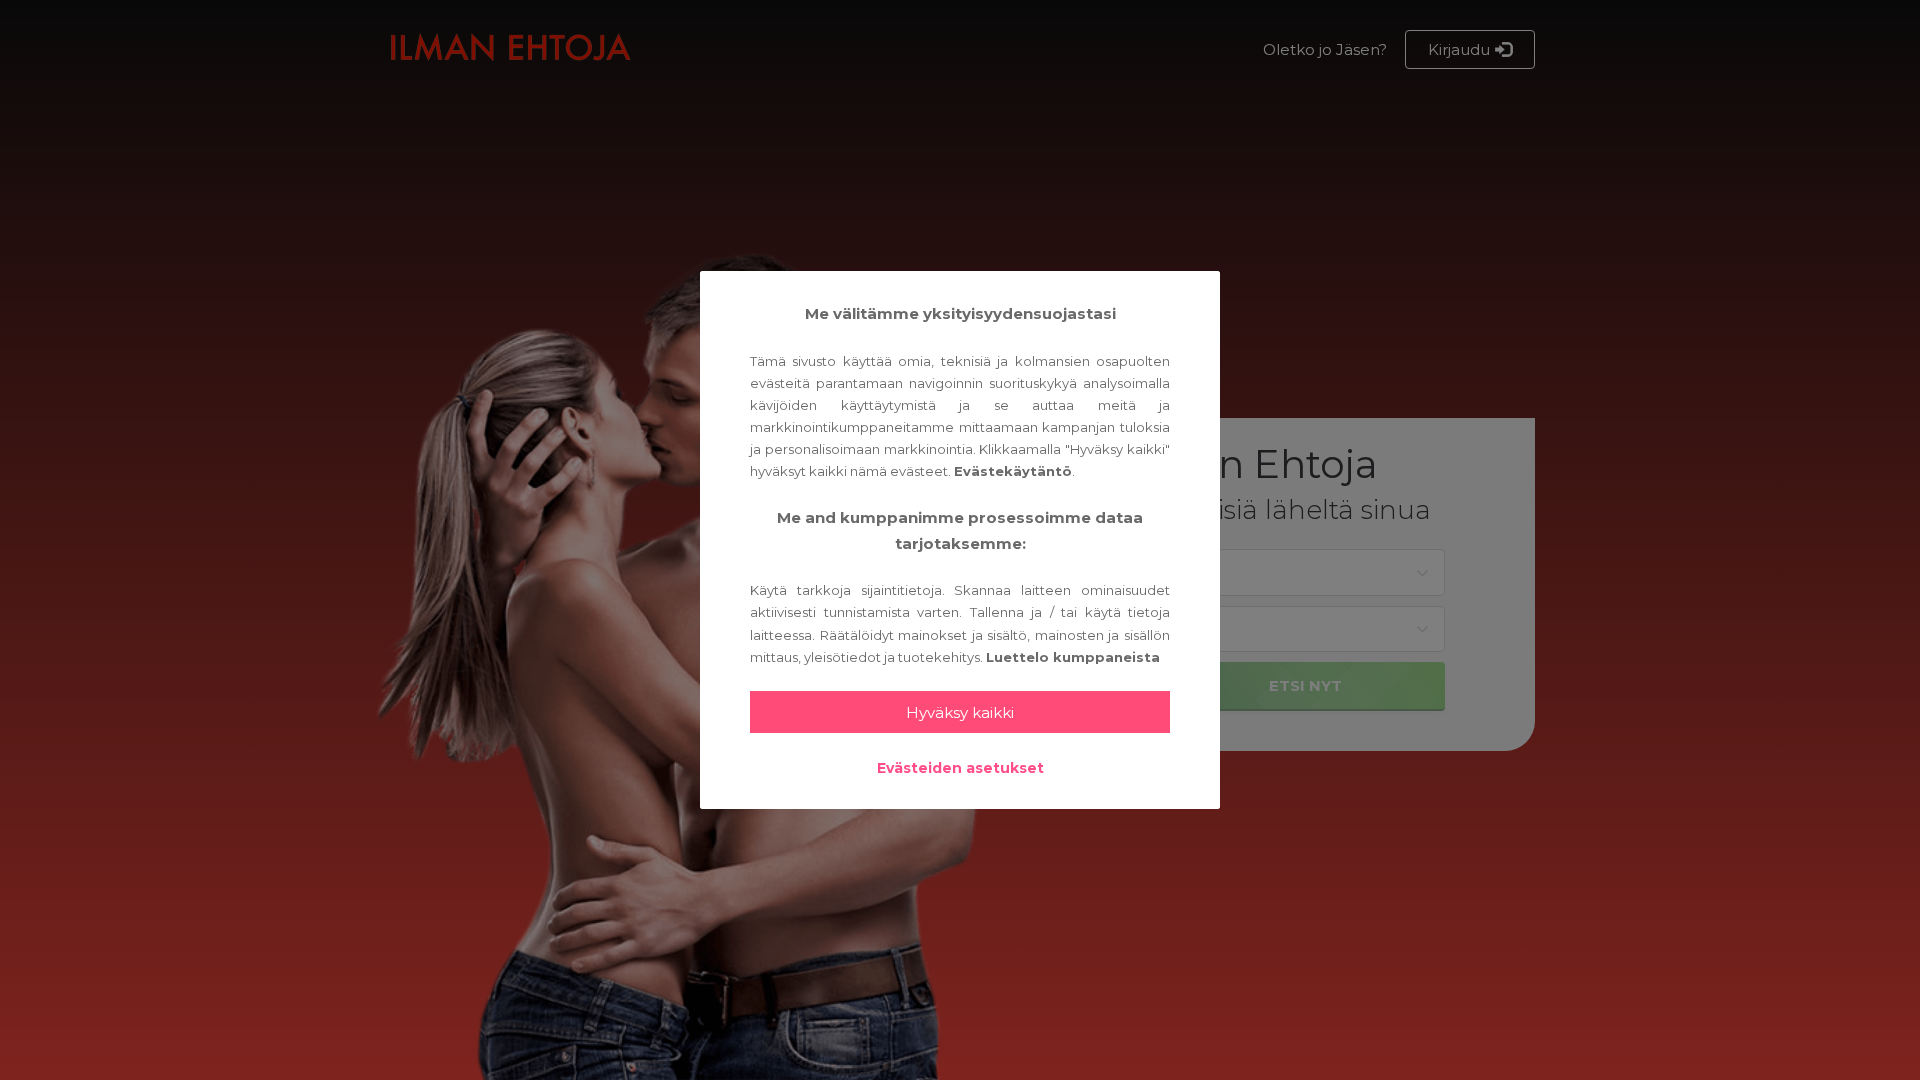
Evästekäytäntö (1013, 471)
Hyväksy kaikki (960, 712)
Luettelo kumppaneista (1073, 657)
